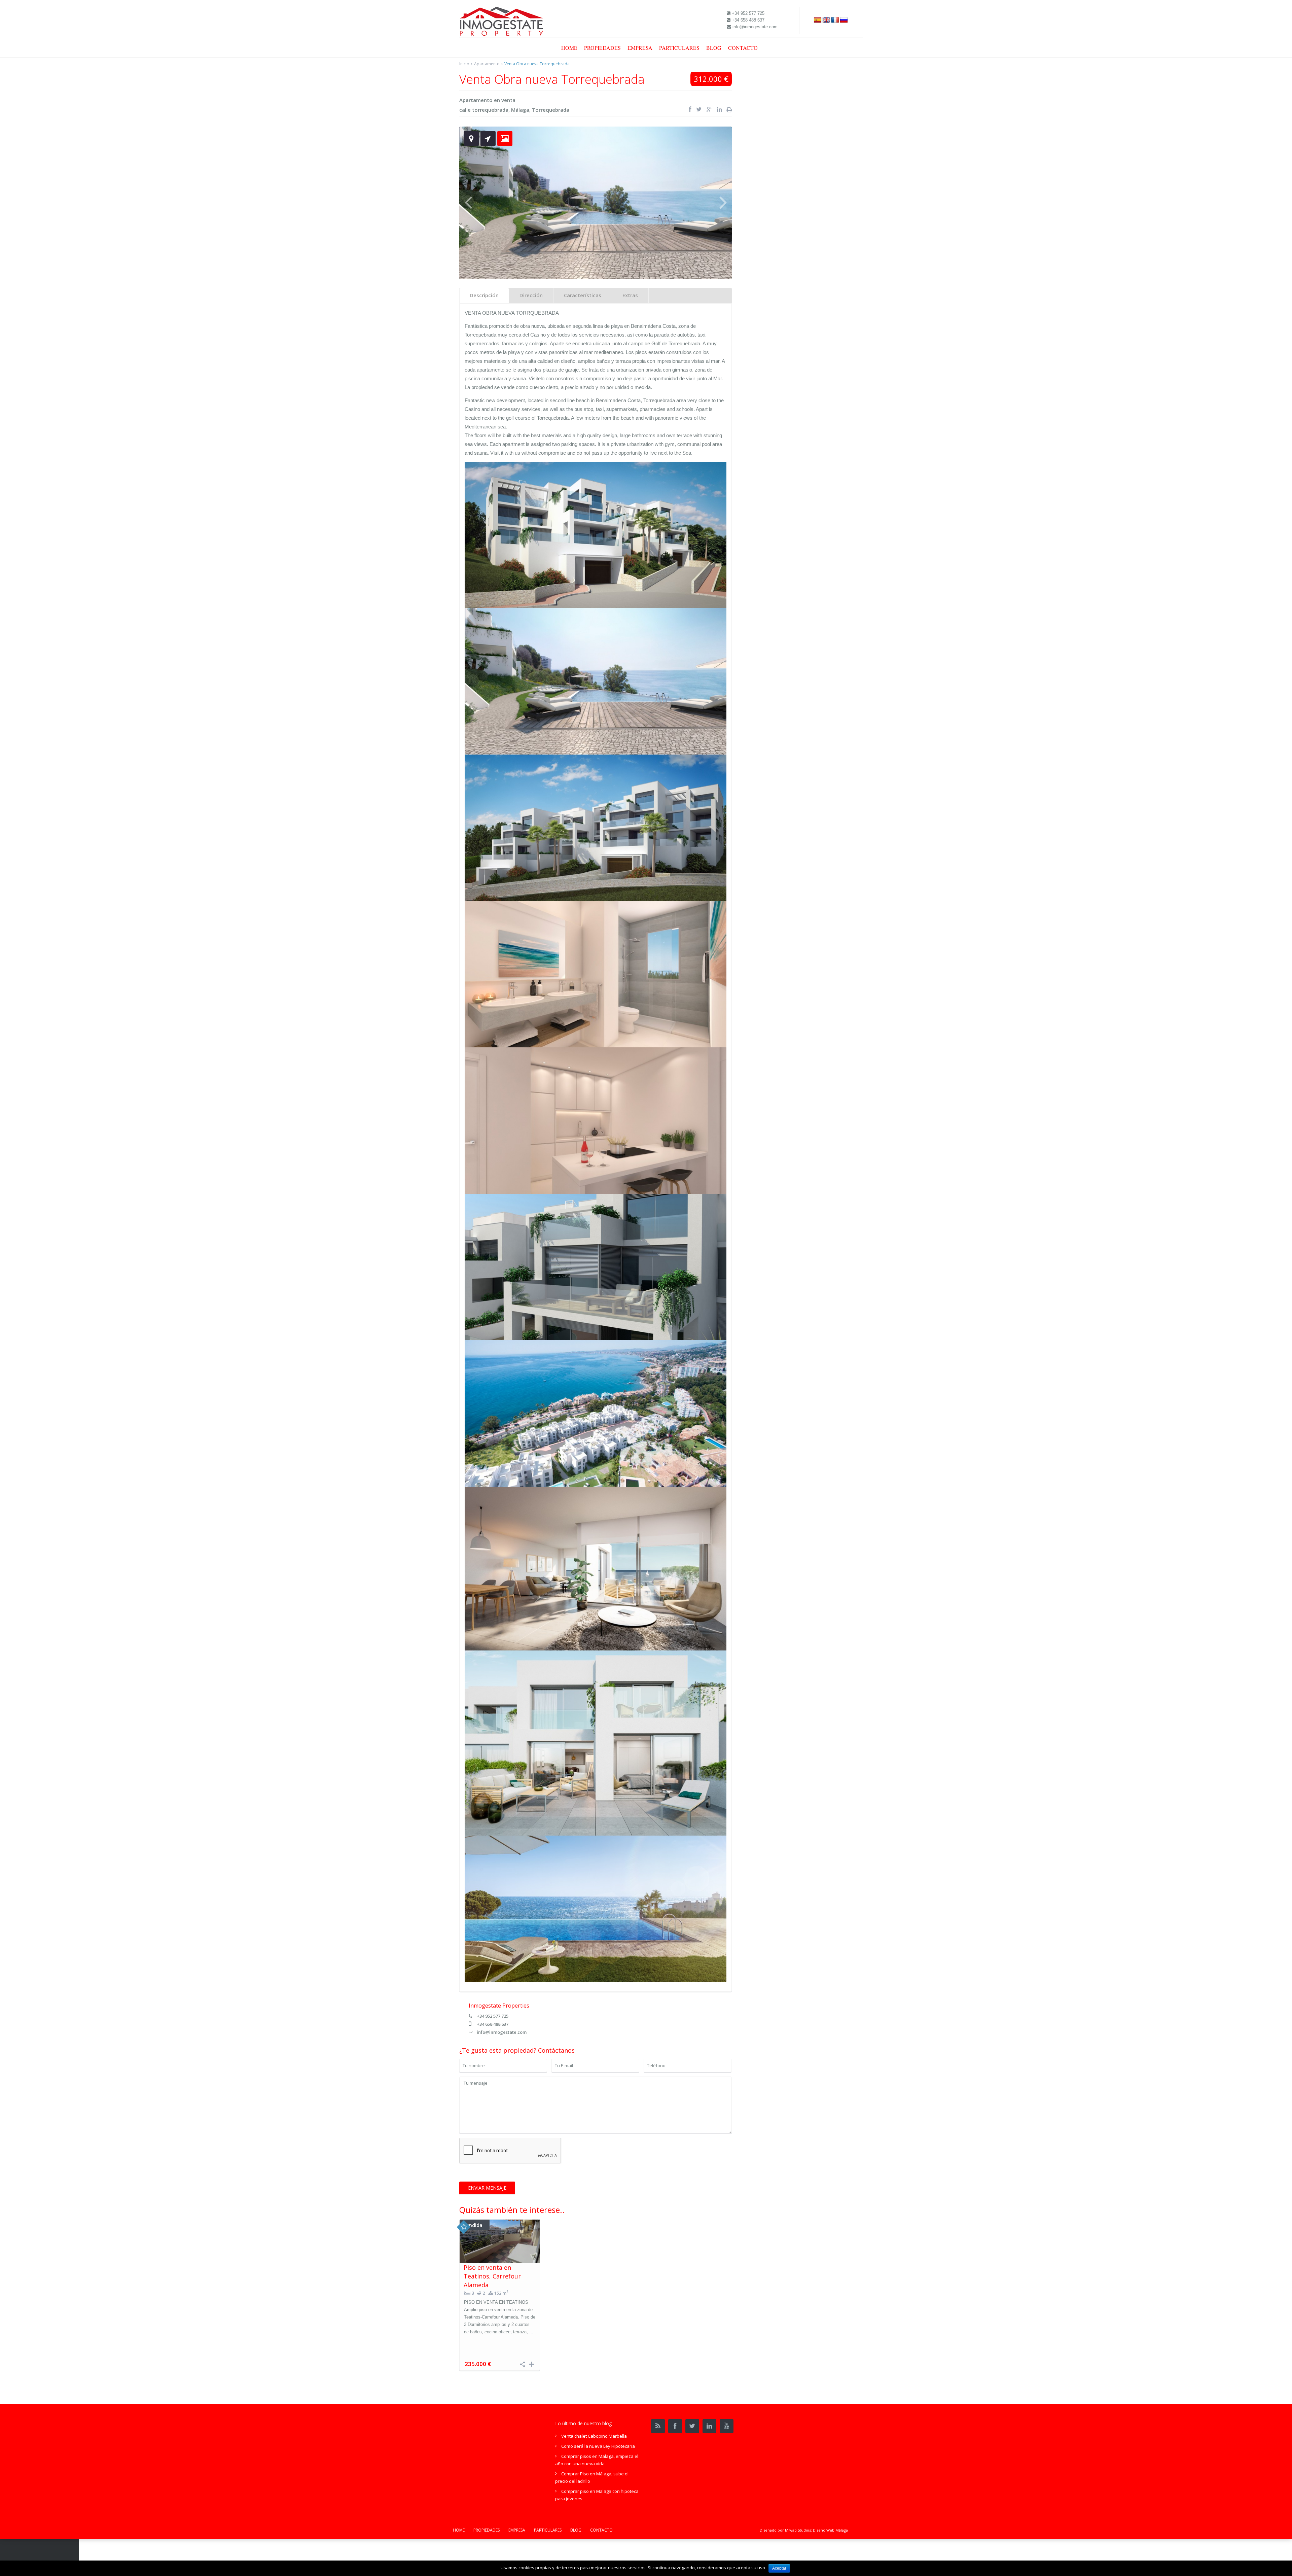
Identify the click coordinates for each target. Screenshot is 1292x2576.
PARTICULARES (679, 48)
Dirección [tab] (531, 295)
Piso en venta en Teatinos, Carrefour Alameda (492, 2276)
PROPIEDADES (602, 48)
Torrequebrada (551, 110)
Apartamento (487, 64)
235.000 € (478, 2364)
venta (508, 100)
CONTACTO (743, 48)
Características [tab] (583, 295)
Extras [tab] (630, 295)
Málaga (520, 110)
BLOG (714, 48)
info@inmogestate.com (502, 2032)
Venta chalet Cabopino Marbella (594, 2436)
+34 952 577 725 (493, 2016)
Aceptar (779, 2568)
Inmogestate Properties (499, 2006)
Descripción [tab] (484, 295)
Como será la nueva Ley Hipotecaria (598, 2446)
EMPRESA (640, 48)
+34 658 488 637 (493, 2024)
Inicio (464, 64)
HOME (569, 48)
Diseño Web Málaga (830, 2530)
